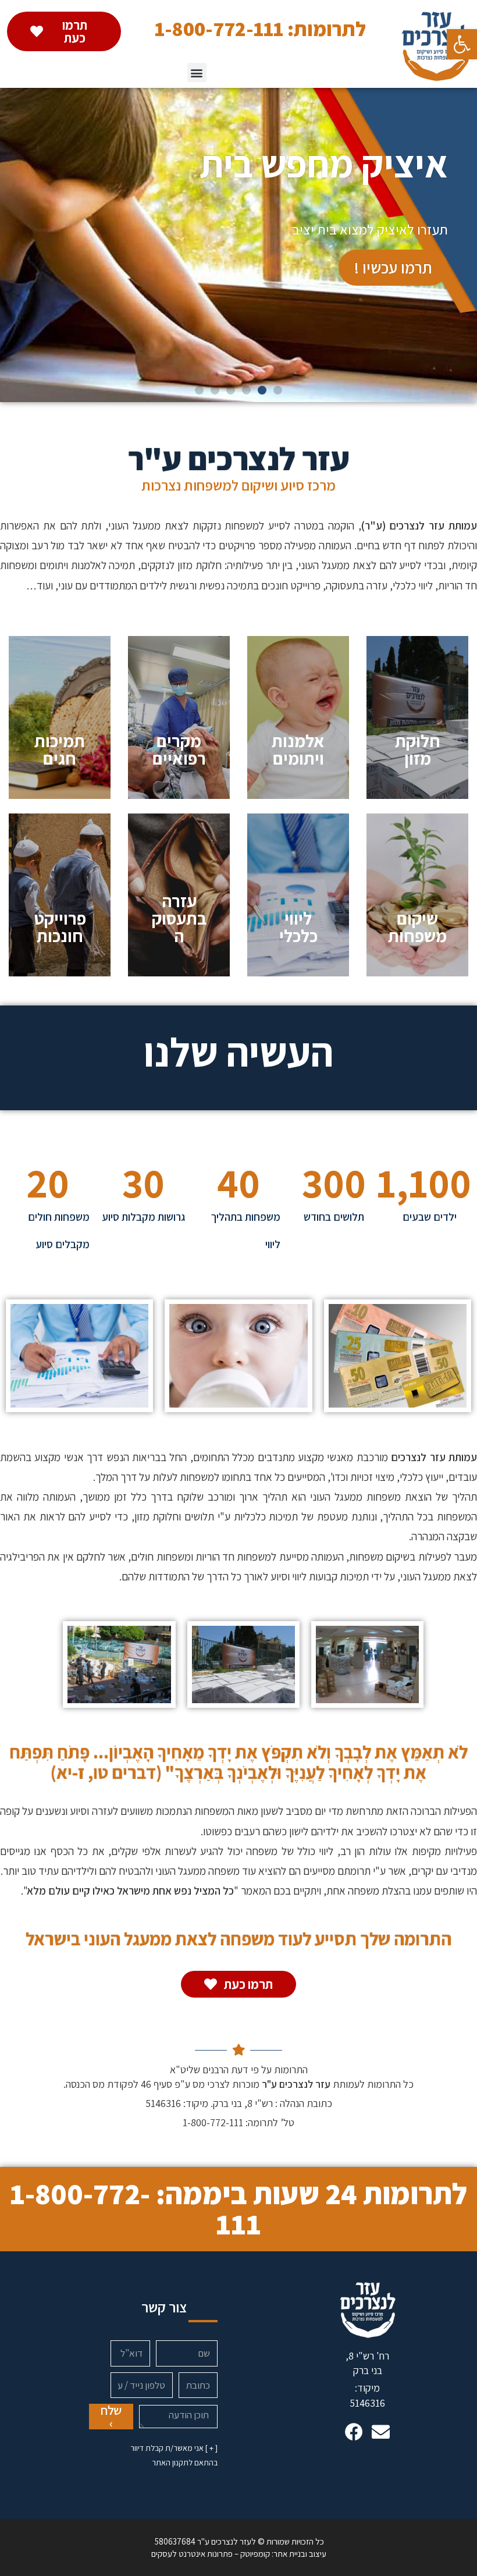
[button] (462, 44)
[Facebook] (354, 2432)
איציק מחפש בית (324, 164)
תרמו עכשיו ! (393, 267)
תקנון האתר (170, 2463)
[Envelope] (381, 2432)
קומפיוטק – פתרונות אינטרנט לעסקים (211, 2554)
